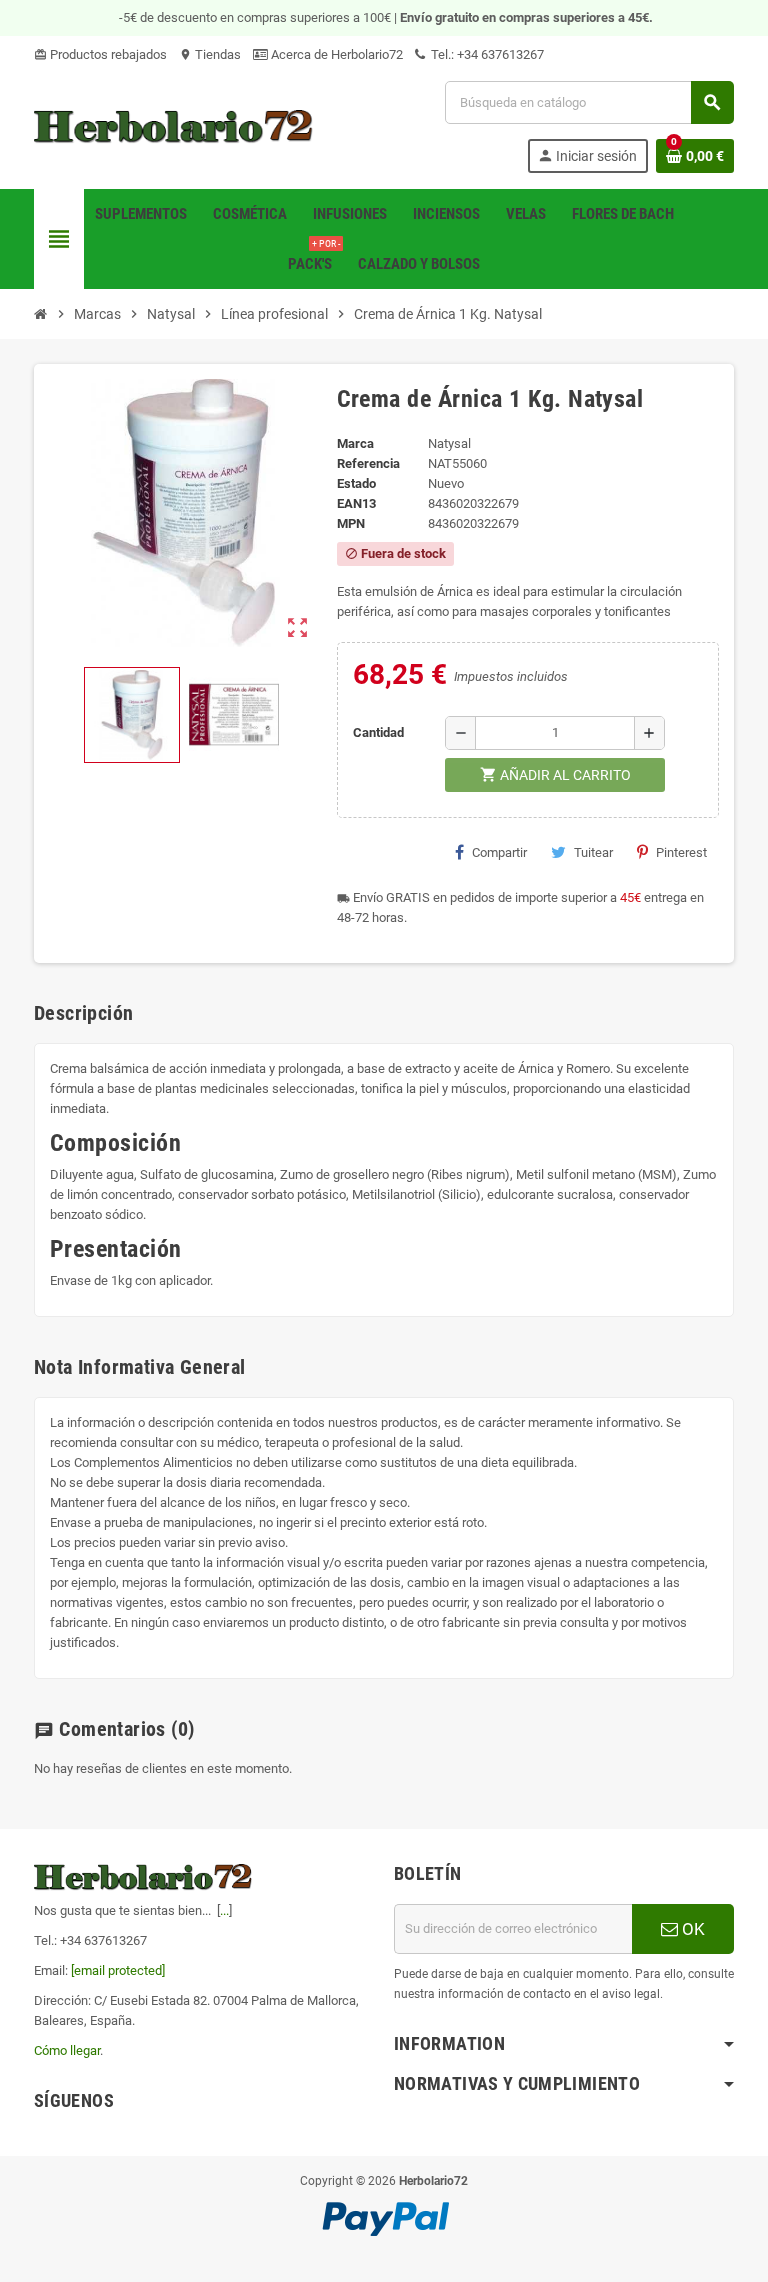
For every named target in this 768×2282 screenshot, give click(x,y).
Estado (356, 483)
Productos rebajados (100, 54)
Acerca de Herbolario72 (335, 54)
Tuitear (593, 852)
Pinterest (681, 852)
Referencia (368, 463)
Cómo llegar (67, 2050)
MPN (351, 523)
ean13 (356, 503)
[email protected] (118, 1970)
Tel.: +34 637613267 (486, 54)
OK (691, 1929)
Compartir (499, 852)
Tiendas (210, 54)
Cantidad (378, 732)
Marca (355, 443)
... (224, 1910)
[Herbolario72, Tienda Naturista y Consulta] (174, 125)
